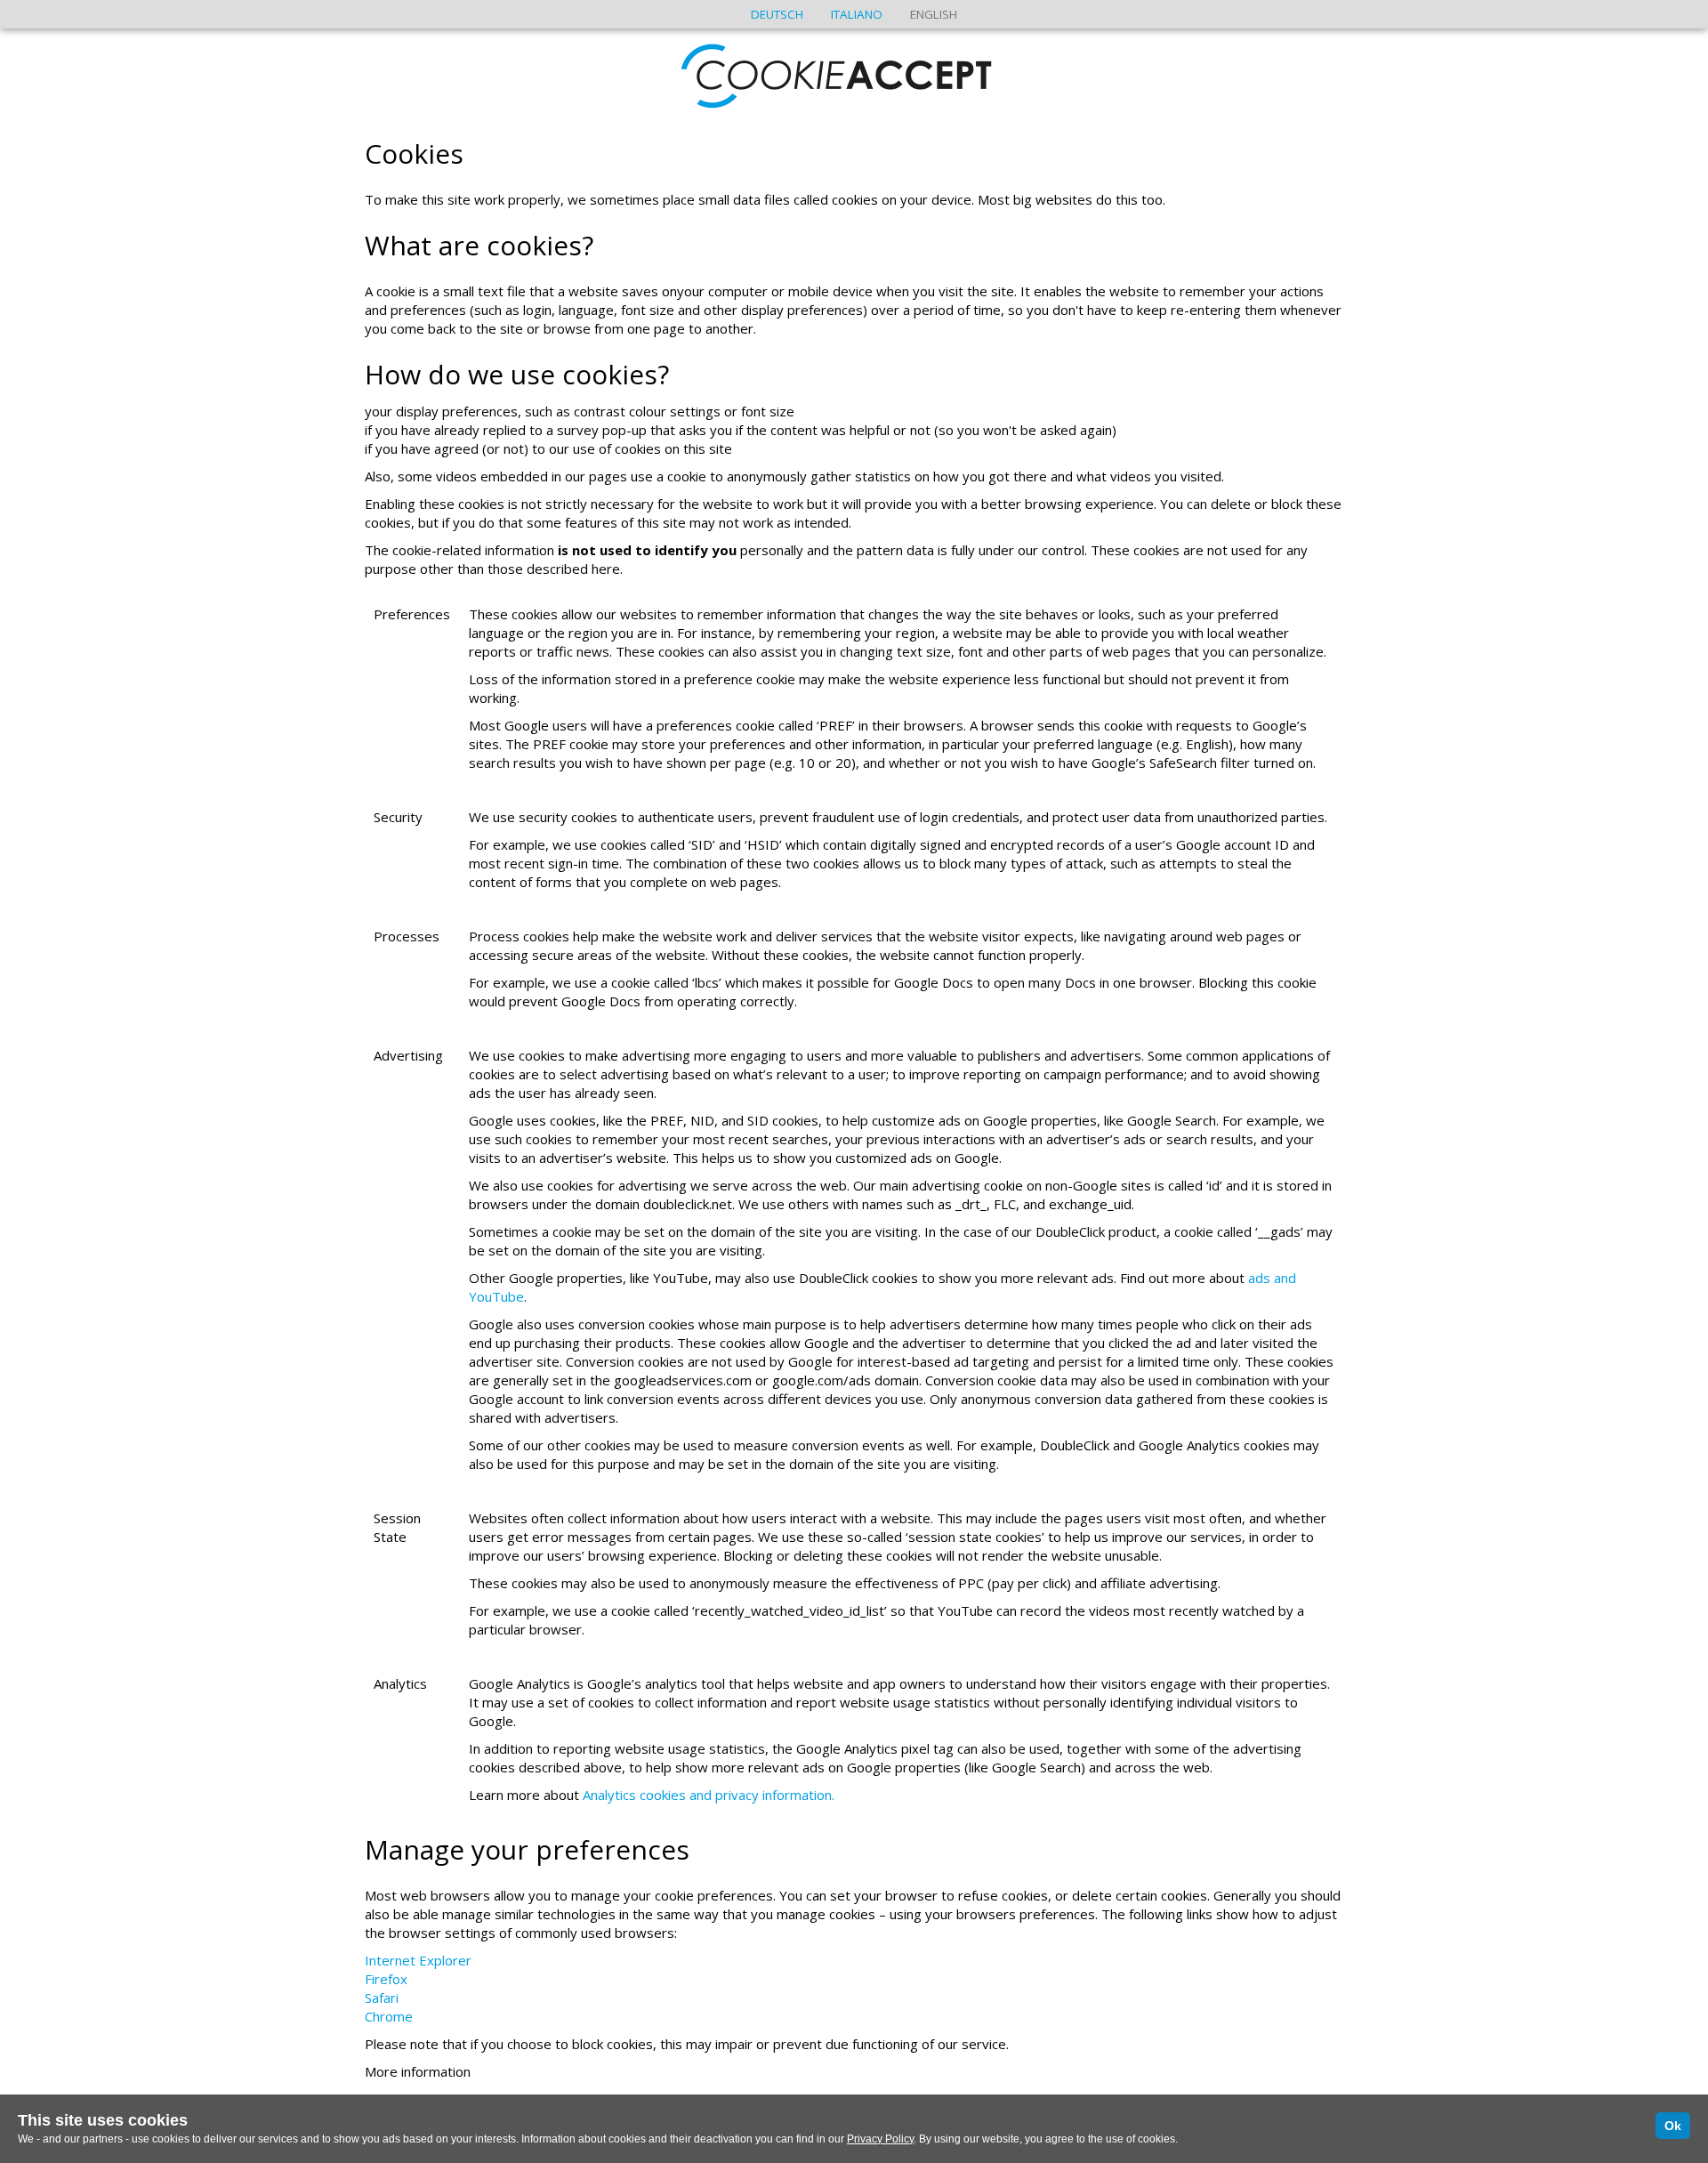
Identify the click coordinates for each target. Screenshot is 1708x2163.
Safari (382, 1998)
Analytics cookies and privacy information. (709, 1795)
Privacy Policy (880, 2139)
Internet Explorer (418, 1960)
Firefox (386, 1979)
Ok (1673, 2126)
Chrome (389, 2016)
